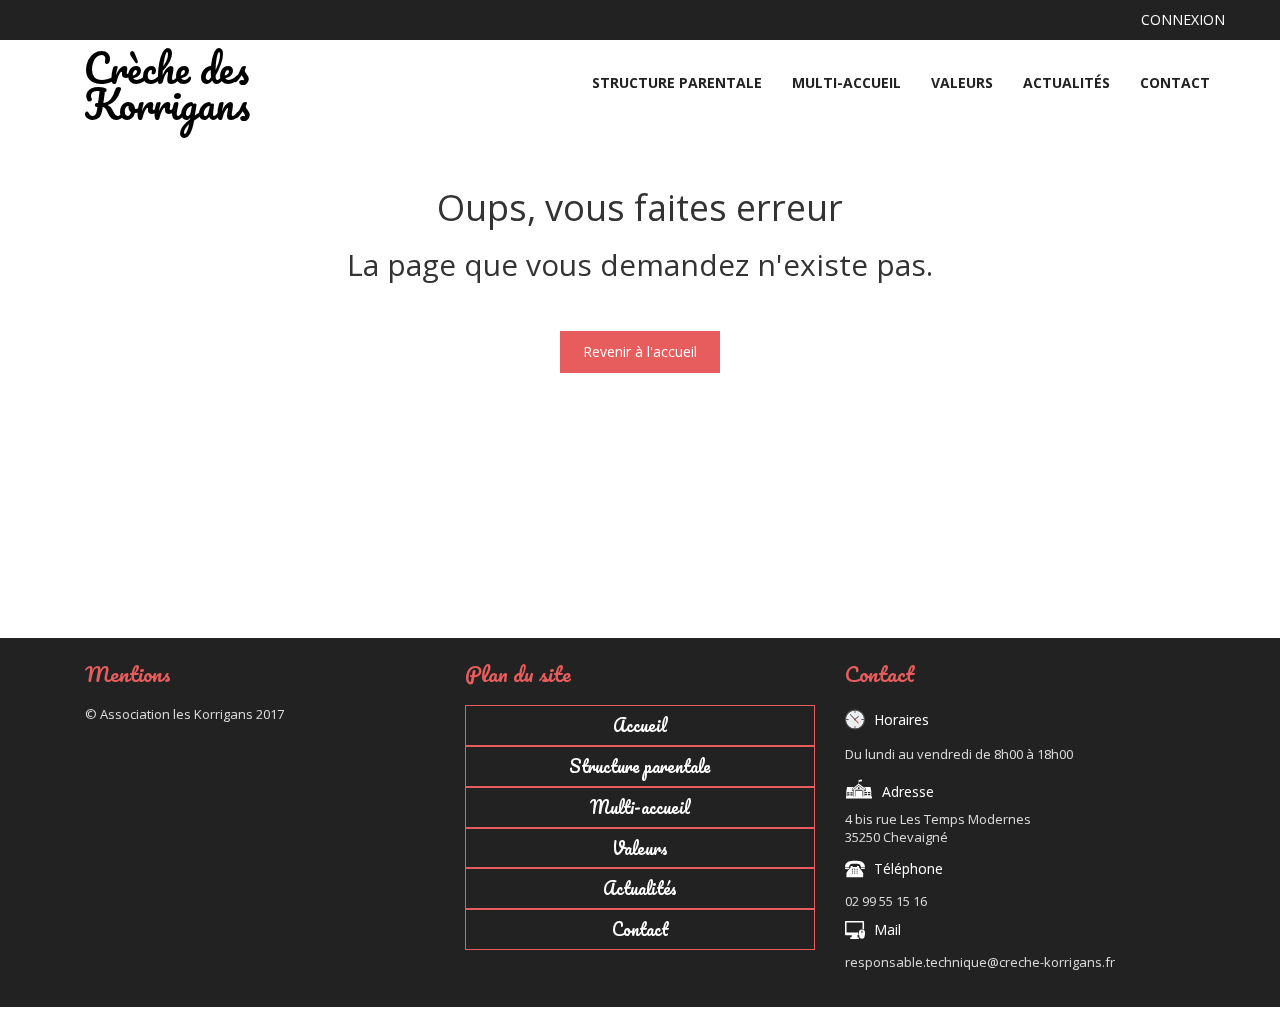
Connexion (1183, 19)
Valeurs (962, 82)
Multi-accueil (846, 82)
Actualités (1066, 82)
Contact (1175, 82)
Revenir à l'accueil (640, 351)
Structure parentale (677, 82)
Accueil (599, 65)
